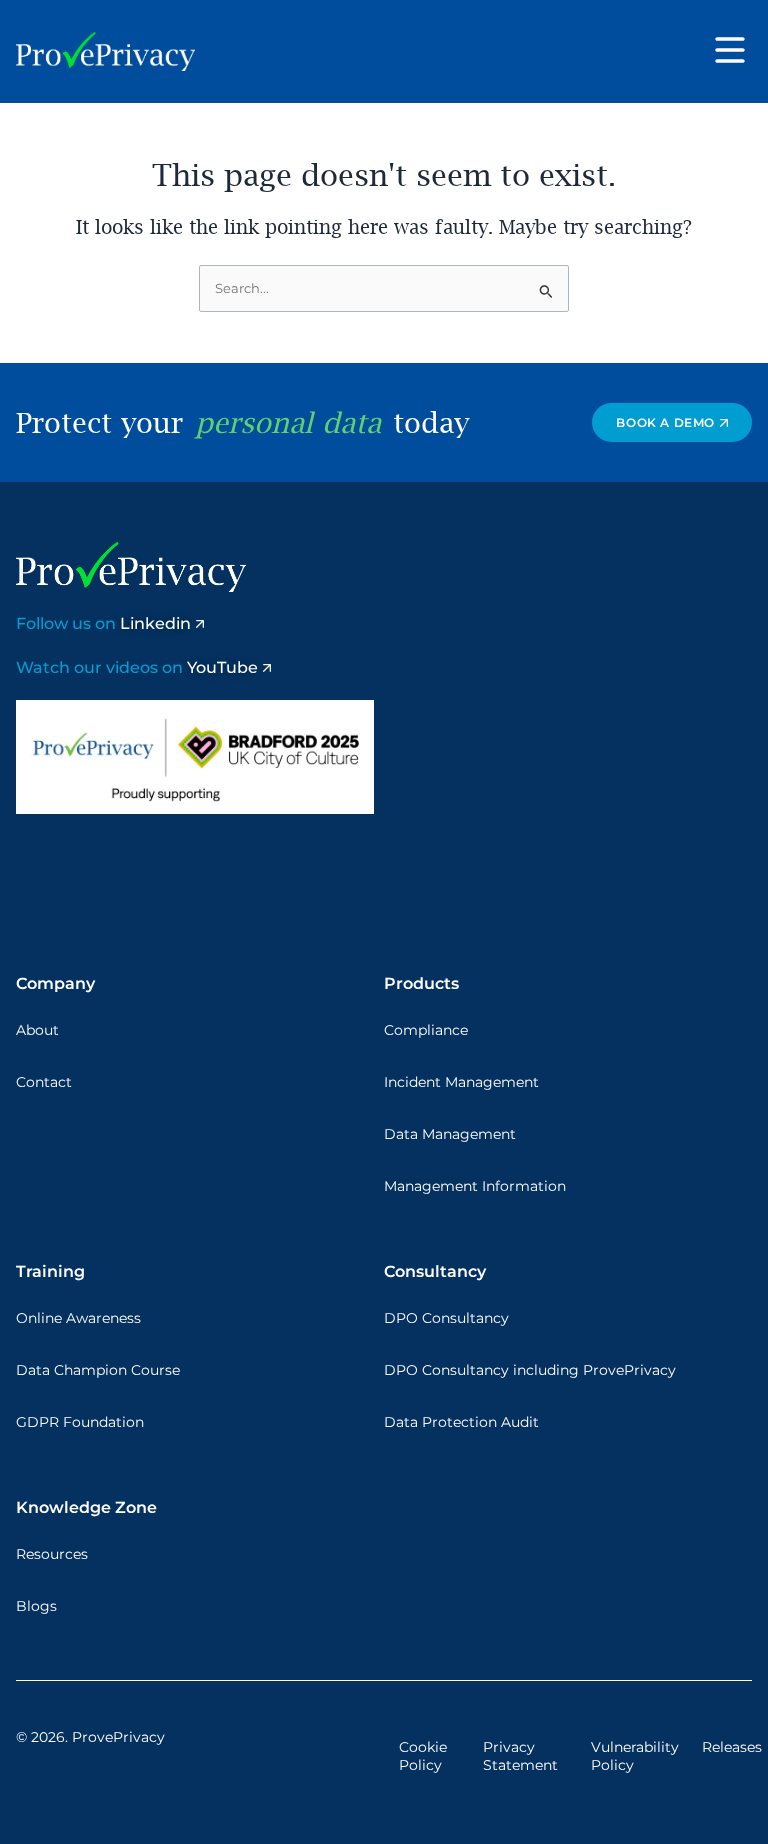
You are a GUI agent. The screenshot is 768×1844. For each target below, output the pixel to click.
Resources (52, 1554)
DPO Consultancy (446, 1318)
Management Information (475, 1186)
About (37, 1030)
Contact (44, 1082)
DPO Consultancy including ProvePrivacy (530, 1370)
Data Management (450, 1134)
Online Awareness (78, 1318)
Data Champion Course (98, 1370)
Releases (732, 1747)
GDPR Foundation (80, 1422)
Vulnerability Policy (635, 1756)
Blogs (36, 1606)
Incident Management (461, 1082)
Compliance (426, 1030)
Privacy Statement (520, 1756)
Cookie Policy (423, 1756)
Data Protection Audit (461, 1422)
